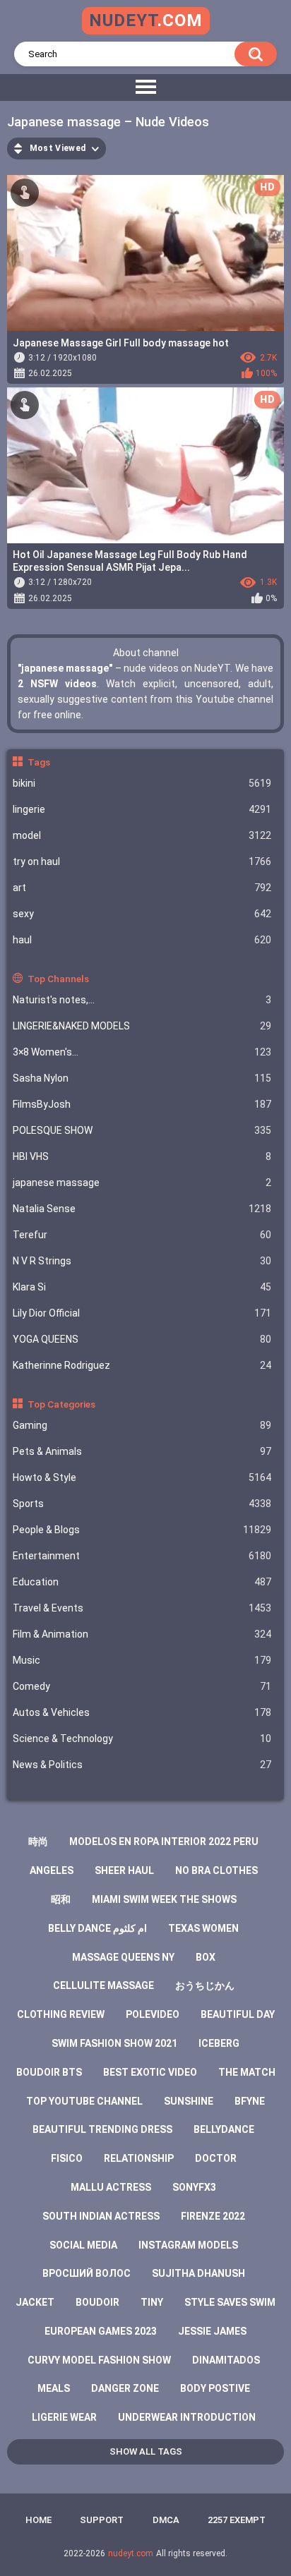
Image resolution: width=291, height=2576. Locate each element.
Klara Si (142, 1287)
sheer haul (124, 1870)
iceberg (219, 2043)
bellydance (224, 2129)
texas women (203, 1928)
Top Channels (58, 979)
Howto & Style (142, 1477)
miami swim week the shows (164, 1899)
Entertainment (142, 1556)
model (142, 835)
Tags (39, 762)
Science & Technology (142, 1739)
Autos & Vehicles (142, 1712)
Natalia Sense (142, 1209)
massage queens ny (123, 1957)
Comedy (142, 1686)
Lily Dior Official (142, 1313)
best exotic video (150, 2072)
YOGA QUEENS (142, 1339)
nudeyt (146, 20)
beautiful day (238, 2014)
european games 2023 (101, 2331)
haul (142, 940)
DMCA (166, 2520)
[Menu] (145, 87)
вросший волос (87, 2273)
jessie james (212, 2331)
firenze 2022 (213, 2216)
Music (142, 1660)
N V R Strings (142, 1261)
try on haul (142, 861)
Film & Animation (142, 1634)
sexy (142, 914)
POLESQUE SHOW (142, 1130)
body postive (215, 2388)
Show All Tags (146, 2451)
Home (38, 2520)
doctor (216, 2158)
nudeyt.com (131, 2553)
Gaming (142, 1425)
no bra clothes (216, 1870)
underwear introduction (187, 2417)
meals (54, 2388)
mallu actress (111, 2187)
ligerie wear (64, 2417)
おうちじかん (205, 1985)
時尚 (38, 1842)
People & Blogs (142, 1530)
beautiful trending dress (102, 2129)
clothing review (61, 2014)
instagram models (188, 2245)
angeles (52, 1870)
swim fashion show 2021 (114, 2043)
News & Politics (142, 1765)
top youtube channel (84, 2101)
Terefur (142, 1235)
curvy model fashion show (99, 2360)
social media (83, 2245)
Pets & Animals (142, 1451)
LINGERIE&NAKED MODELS (142, 1026)
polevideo (153, 2014)
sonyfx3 (194, 2187)
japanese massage (142, 1183)
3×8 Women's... (142, 1052)
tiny (152, 2302)
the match (247, 2072)
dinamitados (226, 2360)
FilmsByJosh (142, 1104)
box (206, 1957)
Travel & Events (142, 1608)
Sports (142, 1504)
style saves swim (230, 2302)
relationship (139, 2158)
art (142, 888)
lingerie (142, 809)
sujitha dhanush (198, 2273)
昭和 (61, 1899)
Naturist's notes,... (142, 1000)
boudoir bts (49, 2072)
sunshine (189, 2101)
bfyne (250, 2101)
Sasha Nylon (142, 1078)
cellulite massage (103, 1985)
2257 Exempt (237, 2520)
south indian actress (101, 2216)
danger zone (125, 2388)
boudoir (97, 2302)
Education (142, 1582)
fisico (67, 2158)
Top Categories (61, 1404)
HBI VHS (142, 1156)
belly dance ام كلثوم (97, 1928)
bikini (142, 783)
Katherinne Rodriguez (142, 1365)
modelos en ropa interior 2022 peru (164, 1842)
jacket (35, 2302)
